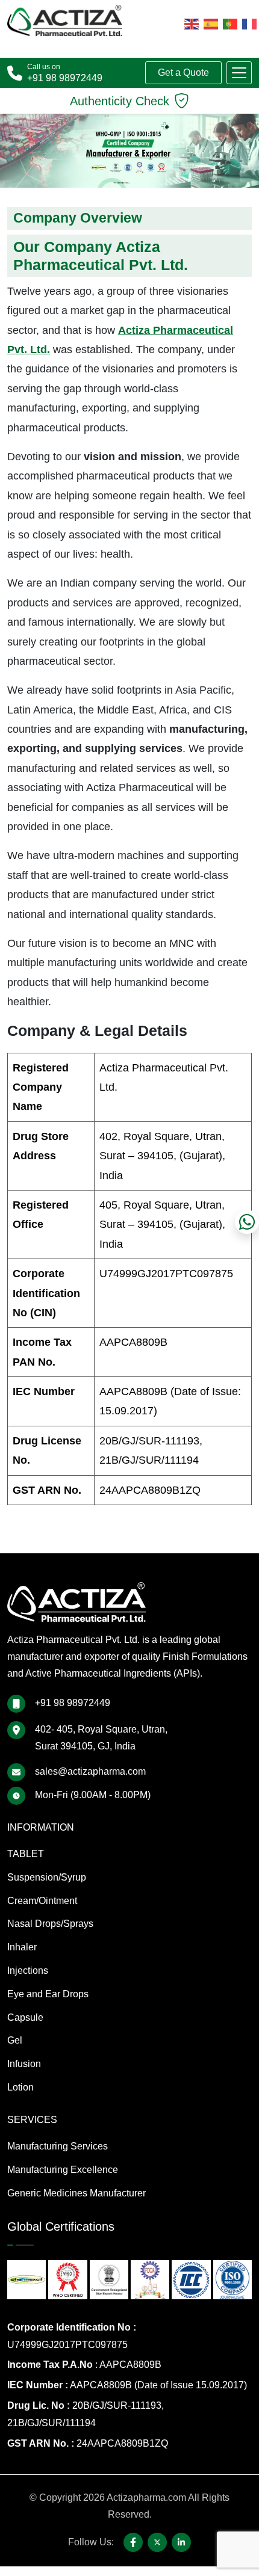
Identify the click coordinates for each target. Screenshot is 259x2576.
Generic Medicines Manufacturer (76, 2193)
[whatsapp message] (247, 1222)
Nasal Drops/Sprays (50, 1924)
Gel (15, 2040)
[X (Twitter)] (157, 2542)
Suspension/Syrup (47, 1877)
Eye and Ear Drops (48, 1994)
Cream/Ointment (42, 1901)
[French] (249, 23)
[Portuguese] (230, 23)
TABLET (26, 1854)
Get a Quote (183, 72)
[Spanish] (211, 23)
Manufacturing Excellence (63, 2170)
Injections (28, 1971)
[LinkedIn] (181, 2542)
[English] (192, 23)
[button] (239, 73)
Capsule (25, 2017)
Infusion (24, 2064)
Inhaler (22, 1947)
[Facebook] (133, 2542)
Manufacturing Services (58, 2146)
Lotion (20, 2087)
